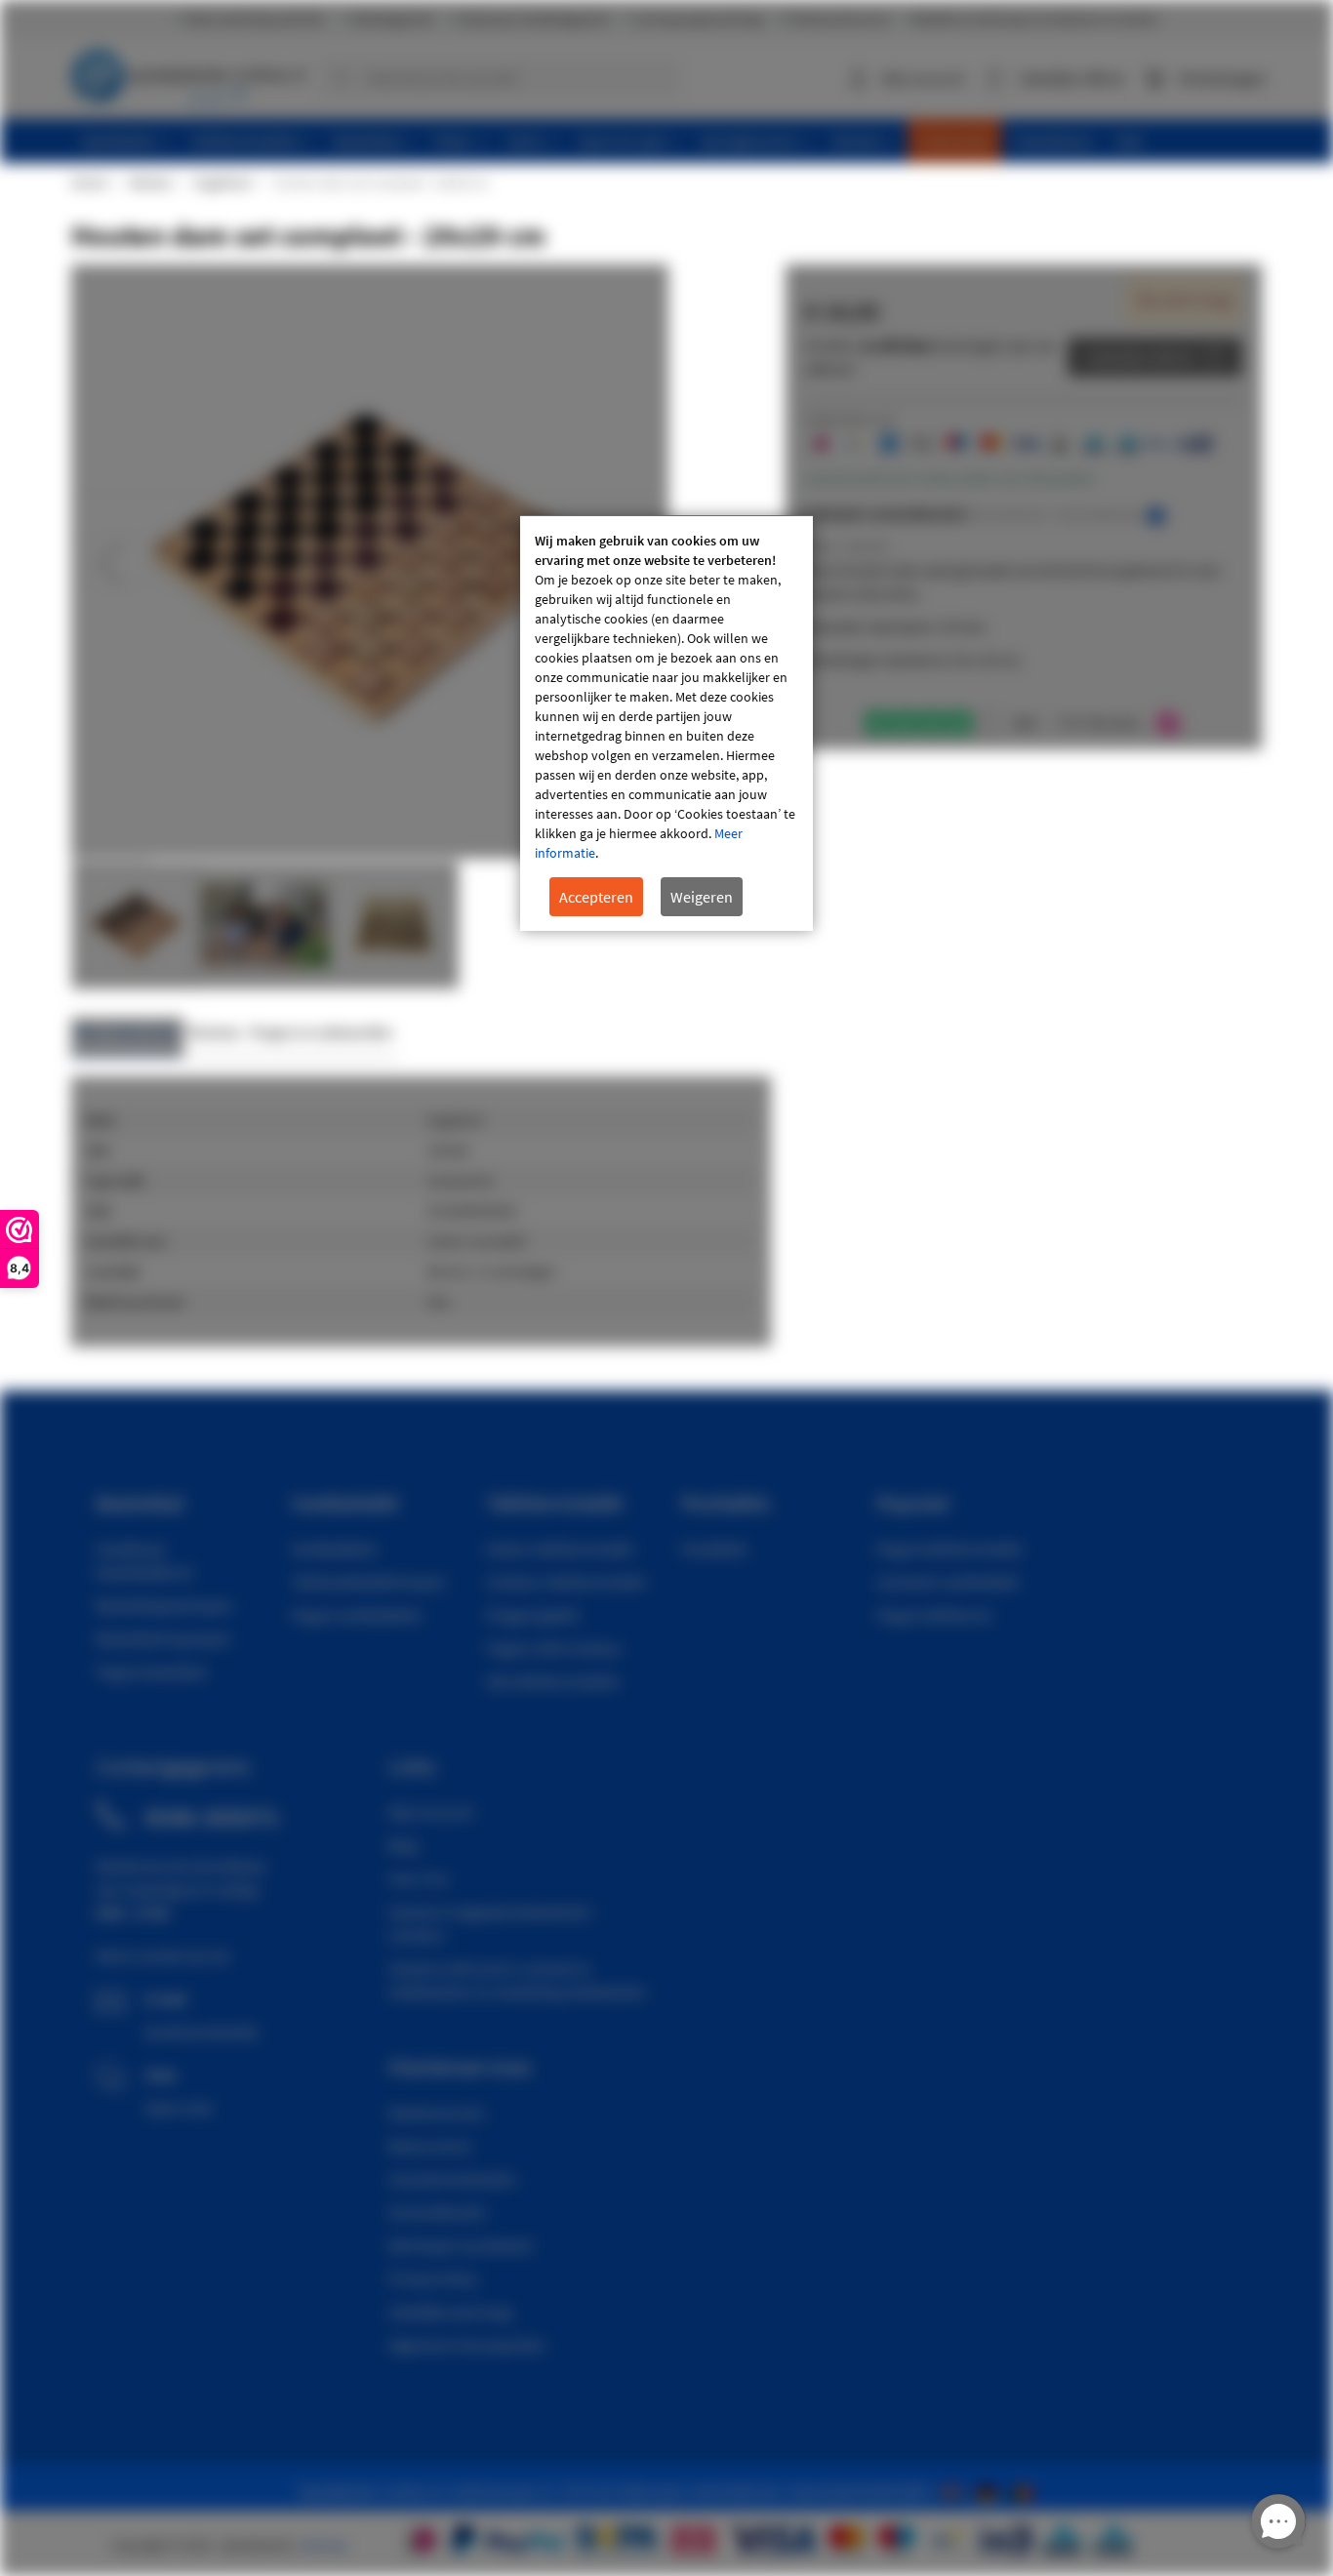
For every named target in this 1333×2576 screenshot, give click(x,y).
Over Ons (419, 1878)
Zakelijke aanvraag (450, 2312)
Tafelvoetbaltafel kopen (368, 1582)
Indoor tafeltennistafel (560, 1549)
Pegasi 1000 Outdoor (554, 1648)
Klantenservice (437, 2113)
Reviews (214, 1032)
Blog (403, 1845)
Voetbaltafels (334, 1549)
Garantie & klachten (453, 2179)
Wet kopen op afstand (460, 2245)
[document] (666, 724)
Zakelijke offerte (1140, 357)
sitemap (324, 2545)
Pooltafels (714, 1549)
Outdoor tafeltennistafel (566, 1582)
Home (89, 182)
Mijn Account (431, 1812)
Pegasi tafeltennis (934, 1615)
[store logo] (188, 73)
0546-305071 (212, 1817)
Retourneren (430, 2146)
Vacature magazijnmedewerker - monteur (494, 1923)
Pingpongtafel (532, 1615)
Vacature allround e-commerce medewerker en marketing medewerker (518, 1980)
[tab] (127, 1038)
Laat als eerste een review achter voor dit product (950, 478)
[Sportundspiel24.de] (990, 2491)
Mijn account (923, 78)
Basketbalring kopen (163, 1638)
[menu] (674, 141)
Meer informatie (127, 1032)
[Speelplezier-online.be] (1024, 2491)
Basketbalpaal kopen (164, 1605)
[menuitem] (125, 141)
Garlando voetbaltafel (948, 1582)
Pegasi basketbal (151, 1671)
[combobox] (500, 78)
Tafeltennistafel (555, 1503)
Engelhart (222, 182)
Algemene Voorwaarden (467, 2345)
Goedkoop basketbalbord (144, 1560)
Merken (150, 182)
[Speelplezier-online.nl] (955, 2491)
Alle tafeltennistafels (553, 1681)
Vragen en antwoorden (321, 1032)
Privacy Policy (433, 2278)
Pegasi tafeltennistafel (949, 1549)
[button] (110, 563)
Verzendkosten (438, 2212)
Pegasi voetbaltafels (356, 1615)
